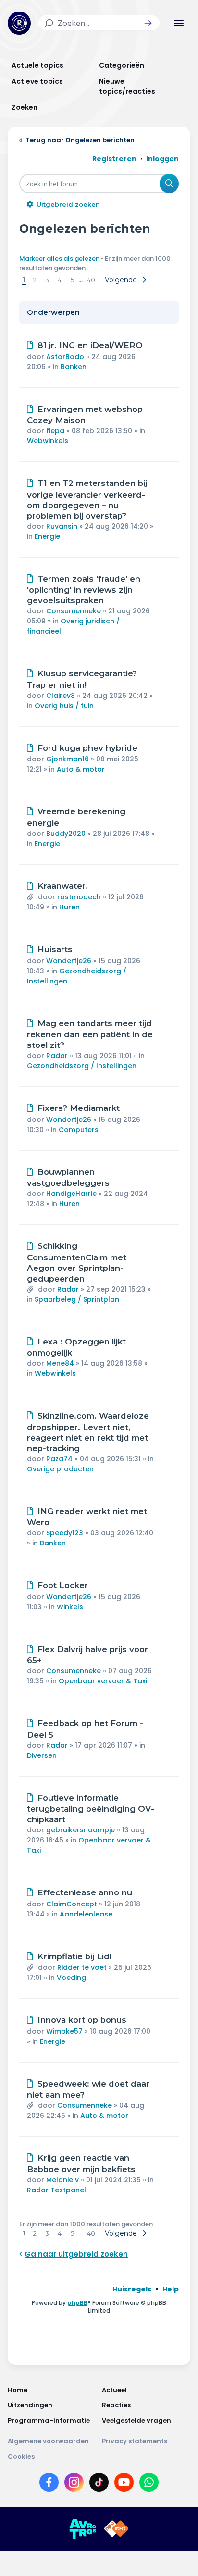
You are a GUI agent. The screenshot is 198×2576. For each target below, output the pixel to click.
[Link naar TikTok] (99, 2484)
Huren (69, 907)
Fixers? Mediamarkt (79, 1108)
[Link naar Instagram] (74, 2484)
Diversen (42, 1755)
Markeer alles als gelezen (59, 258)
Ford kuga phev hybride (87, 748)
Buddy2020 (66, 834)
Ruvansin (62, 526)
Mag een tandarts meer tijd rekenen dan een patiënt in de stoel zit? (90, 1034)
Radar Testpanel (56, 2190)
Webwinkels (48, 441)
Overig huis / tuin (64, 706)
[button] (148, 23)
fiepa (55, 431)
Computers (79, 1130)
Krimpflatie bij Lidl (74, 1956)
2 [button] (35, 280)
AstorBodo (65, 357)
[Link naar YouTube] (124, 2484)
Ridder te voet (82, 1967)
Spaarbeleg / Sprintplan (77, 1299)
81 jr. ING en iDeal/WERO (90, 345)
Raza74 (59, 1459)
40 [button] (91, 280)
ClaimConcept (72, 1904)
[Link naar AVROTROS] (83, 2529)
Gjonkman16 (68, 759)
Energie (47, 536)
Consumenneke (74, 611)
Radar (57, 1056)
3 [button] (47, 280)
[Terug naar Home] (19, 23)
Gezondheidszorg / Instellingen (82, 1066)
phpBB (77, 2303)
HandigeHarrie (71, 1194)
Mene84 (60, 1363)
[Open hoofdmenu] (179, 23)
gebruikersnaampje (80, 1830)
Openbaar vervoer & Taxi (103, 1681)
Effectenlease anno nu (85, 1892)
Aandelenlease (86, 1914)
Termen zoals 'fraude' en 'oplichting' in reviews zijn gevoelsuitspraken (84, 590)
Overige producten (60, 1469)
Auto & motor (81, 769)
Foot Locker (63, 1585)
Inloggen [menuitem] (162, 159)
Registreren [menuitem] (114, 159)
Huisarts (55, 949)
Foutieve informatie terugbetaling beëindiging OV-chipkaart (91, 1809)
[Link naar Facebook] (49, 2484)
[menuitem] (132, 2289)
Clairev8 (61, 696)
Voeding (71, 1978)
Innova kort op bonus (82, 2020)
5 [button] (72, 280)
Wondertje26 (69, 961)
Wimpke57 (64, 2031)
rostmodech (79, 897)
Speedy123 (65, 1533)
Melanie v (62, 2180)
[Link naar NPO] (116, 2529)
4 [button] (60, 280)
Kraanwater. (63, 886)
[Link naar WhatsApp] (149, 2484)
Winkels (70, 1607)
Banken (74, 367)
